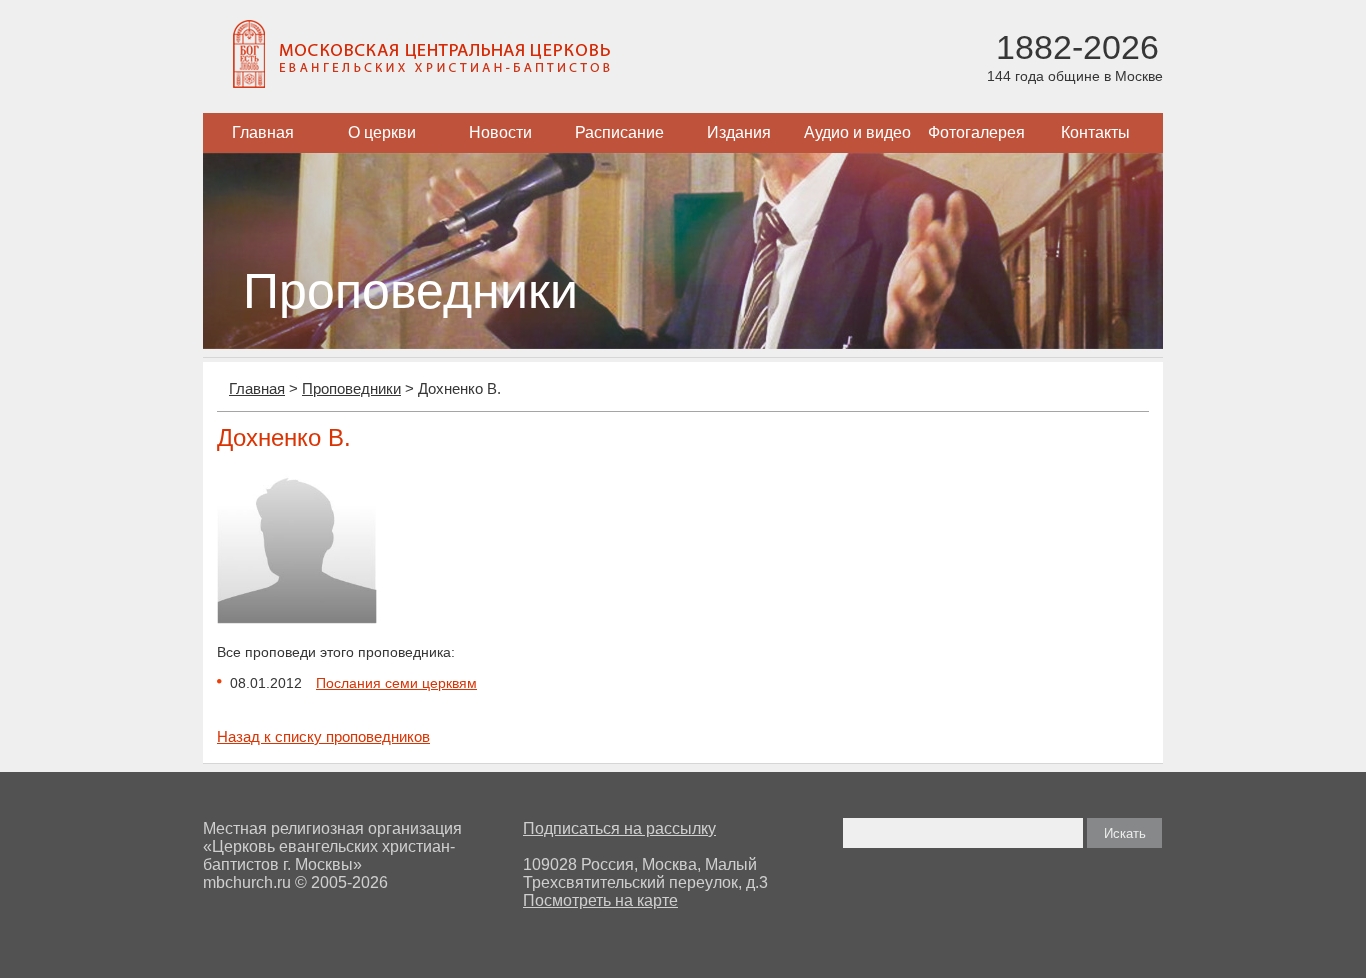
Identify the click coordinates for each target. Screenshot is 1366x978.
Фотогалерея (976, 132)
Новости (500, 132)
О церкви (382, 132)
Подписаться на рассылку (619, 828)
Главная (263, 132)
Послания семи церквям (396, 683)
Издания (739, 132)
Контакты (1095, 132)
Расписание (619, 132)
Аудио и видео (857, 132)
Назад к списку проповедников (323, 736)
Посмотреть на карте (600, 900)
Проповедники (351, 388)
